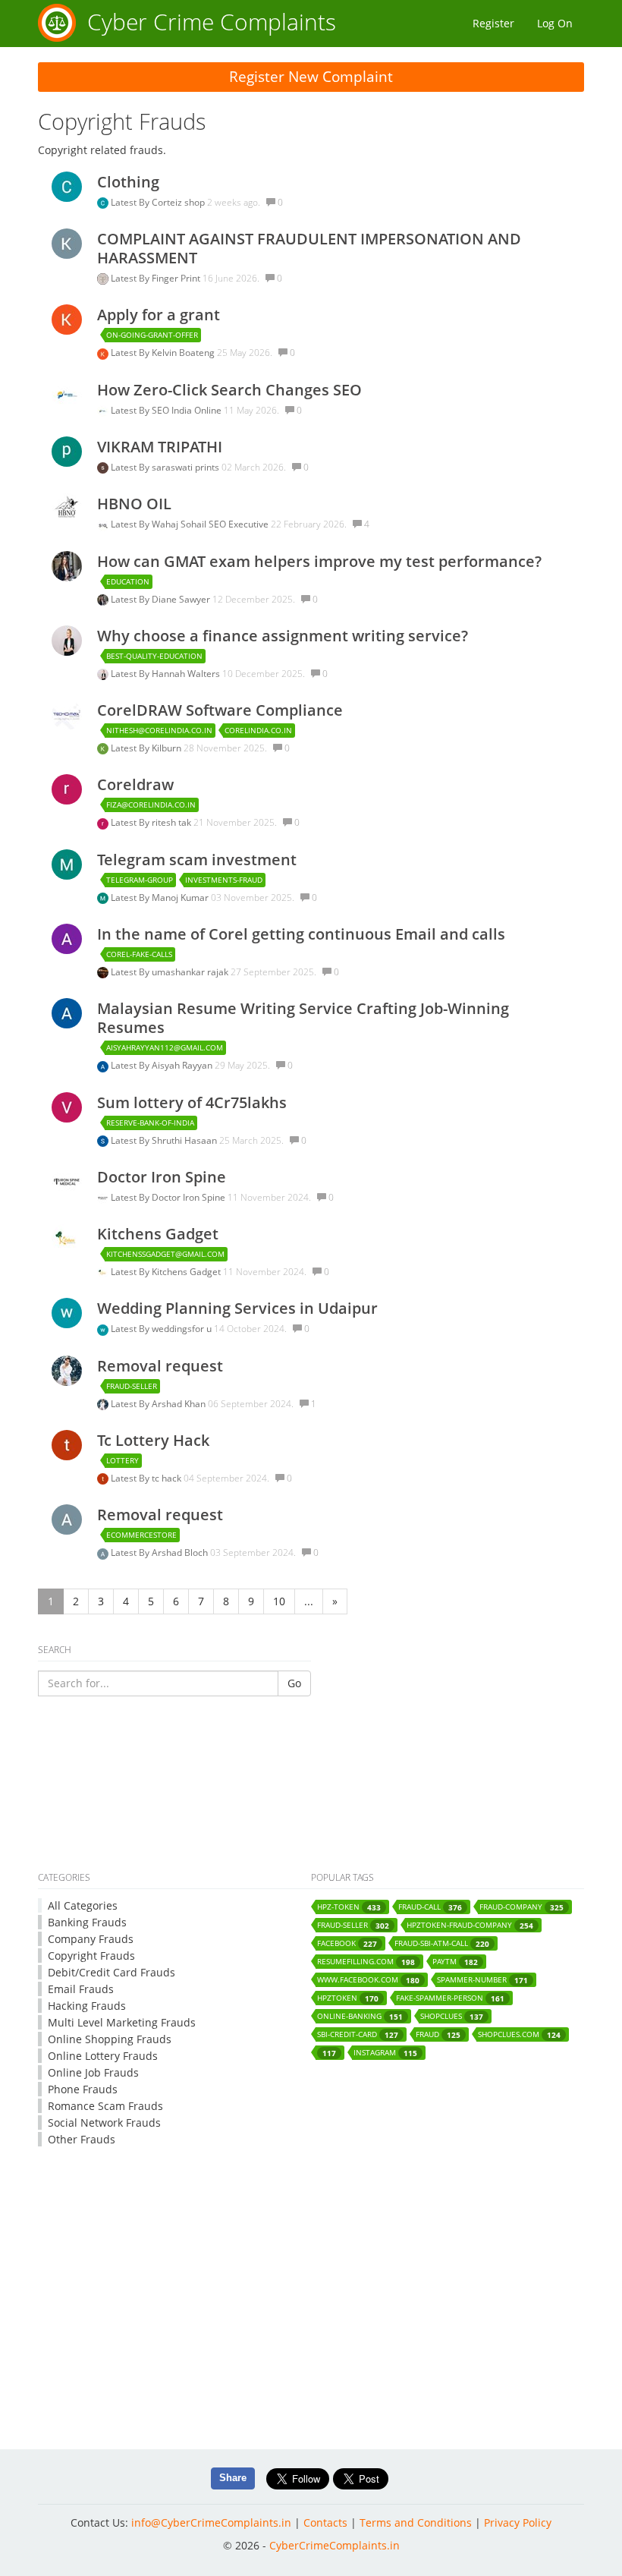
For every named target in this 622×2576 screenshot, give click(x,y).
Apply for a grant (159, 315)
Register (493, 23)
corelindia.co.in (258, 730)
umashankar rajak (191, 972)
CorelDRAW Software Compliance (220, 710)
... (309, 1601)
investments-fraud (224, 880)
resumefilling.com (366, 1962)
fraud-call (430, 1907)
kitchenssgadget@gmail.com (165, 1254)
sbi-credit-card (358, 2034)
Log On (555, 23)
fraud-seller (132, 1386)
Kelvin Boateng (184, 353)
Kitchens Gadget (158, 1234)
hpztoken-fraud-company (470, 1925)
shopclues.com (519, 2034)
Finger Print (177, 278)
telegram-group (140, 880)
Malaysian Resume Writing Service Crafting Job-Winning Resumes (303, 1018)
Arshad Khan (180, 1404)
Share (233, 2478)
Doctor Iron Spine (162, 1177)
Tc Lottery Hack (153, 1440)
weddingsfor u (183, 1329)
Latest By (131, 202)
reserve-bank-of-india (150, 1123)
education (128, 581)
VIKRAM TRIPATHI (160, 447)
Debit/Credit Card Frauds (112, 1972)
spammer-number (482, 1980)
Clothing (128, 182)
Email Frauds (81, 1989)
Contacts (325, 2522)
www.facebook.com (368, 1980)
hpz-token (349, 1907)
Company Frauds (91, 1939)
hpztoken (348, 1998)
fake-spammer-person (450, 1998)
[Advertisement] (311, 1818)
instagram (385, 2053)
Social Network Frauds (104, 2123)
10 (279, 1601)
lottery (123, 1460)
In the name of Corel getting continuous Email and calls (301, 934)
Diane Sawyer (182, 599)
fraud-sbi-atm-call (442, 1943)
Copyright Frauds (91, 1956)
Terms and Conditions (416, 2522)
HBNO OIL (134, 504)
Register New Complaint (311, 77)
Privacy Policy (518, 2522)
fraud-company (521, 1907)
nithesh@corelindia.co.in (159, 730)
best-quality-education (154, 656)
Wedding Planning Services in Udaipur (237, 1308)
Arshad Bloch (181, 1553)
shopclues (452, 2016)
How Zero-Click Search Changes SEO (229, 390)
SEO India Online (188, 410)
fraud (438, 2034)
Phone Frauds (83, 2089)
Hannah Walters (187, 674)
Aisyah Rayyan (183, 1065)
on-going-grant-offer (152, 335)
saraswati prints (187, 467)
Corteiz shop (179, 202)
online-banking (360, 2016)
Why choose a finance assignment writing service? (283, 636)
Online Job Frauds (93, 2072)
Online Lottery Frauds (103, 2056)
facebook (347, 1943)
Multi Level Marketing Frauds (122, 2022)
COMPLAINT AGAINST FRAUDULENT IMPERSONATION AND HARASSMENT (309, 248)
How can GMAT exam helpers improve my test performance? (319, 561)
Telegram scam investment (197, 860)
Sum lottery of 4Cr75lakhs (192, 1102)
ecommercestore (141, 1535)
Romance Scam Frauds (105, 2106)
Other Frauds (82, 2139)
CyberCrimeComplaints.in (335, 2545)
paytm (455, 1962)
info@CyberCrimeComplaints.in (211, 2522)
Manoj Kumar (181, 898)
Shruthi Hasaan (185, 1140)
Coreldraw (135, 784)
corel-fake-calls (139, 954)
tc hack (168, 1478)
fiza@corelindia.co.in (151, 805)
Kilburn (168, 748)
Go (294, 1683)
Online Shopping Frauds (110, 2039)
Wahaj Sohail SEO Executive (211, 524)
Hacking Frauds (87, 2006)
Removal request (160, 1366)
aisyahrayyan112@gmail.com (165, 1047)
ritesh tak (173, 822)
